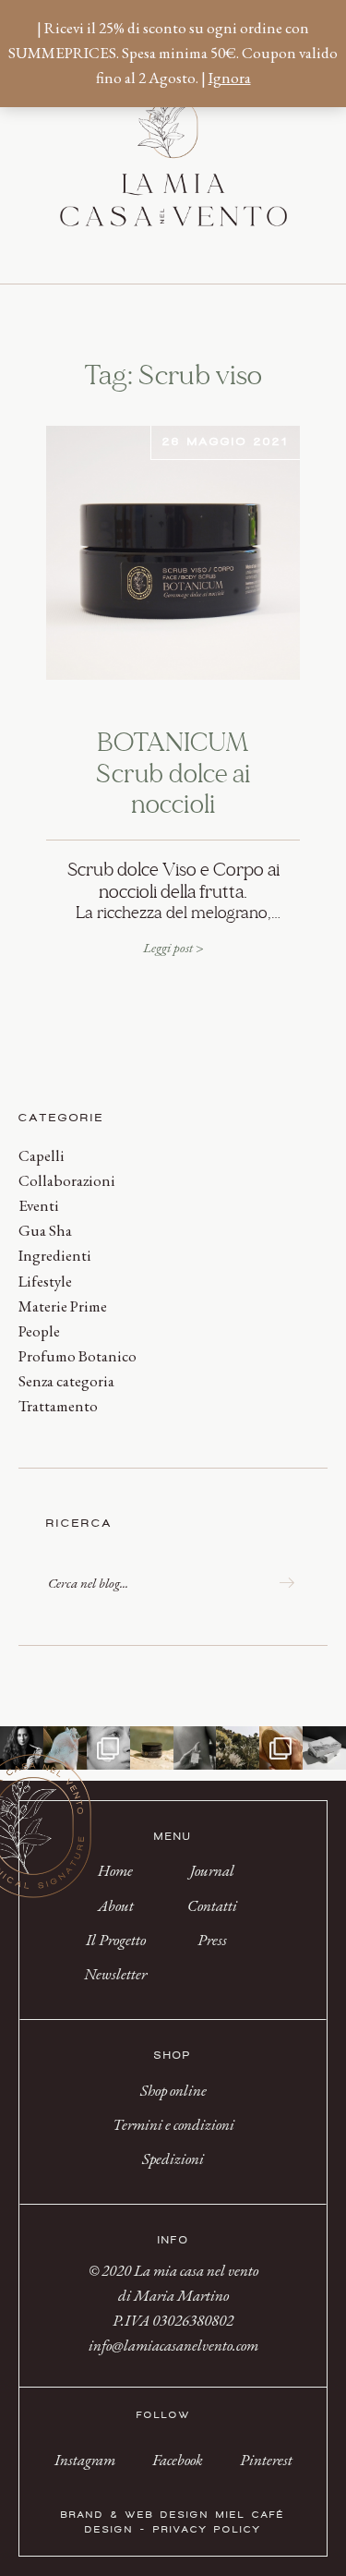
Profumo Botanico (78, 1356)
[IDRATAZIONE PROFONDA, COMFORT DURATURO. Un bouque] (108, 1748)
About (116, 1905)
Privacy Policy (207, 2529)
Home (115, 1870)
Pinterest (266, 2460)
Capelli (42, 1155)
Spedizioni (173, 2159)
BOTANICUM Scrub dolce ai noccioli (173, 774)
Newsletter (115, 1974)
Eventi (39, 1205)
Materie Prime (63, 1306)
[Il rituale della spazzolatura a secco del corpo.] (281, 1748)
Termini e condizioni (173, 2124)
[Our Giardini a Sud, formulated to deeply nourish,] (195, 1748)
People (39, 1331)
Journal (212, 1870)
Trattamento (58, 1406)
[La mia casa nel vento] (173, 194)
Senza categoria (66, 1381)
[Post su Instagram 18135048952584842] (65, 1748)
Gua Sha (45, 1230)
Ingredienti (55, 1255)
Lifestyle (45, 1281)
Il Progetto (116, 1940)
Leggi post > (173, 947)
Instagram (85, 2460)
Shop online (173, 2090)
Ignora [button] (230, 78)
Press (212, 1940)
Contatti (212, 1905)
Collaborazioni (67, 1180)
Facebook (178, 2460)
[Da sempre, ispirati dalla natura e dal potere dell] (324, 1748)
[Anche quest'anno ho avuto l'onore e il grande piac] (22, 1748)
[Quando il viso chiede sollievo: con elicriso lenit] (152, 1748)
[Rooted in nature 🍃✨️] (238, 1748)
